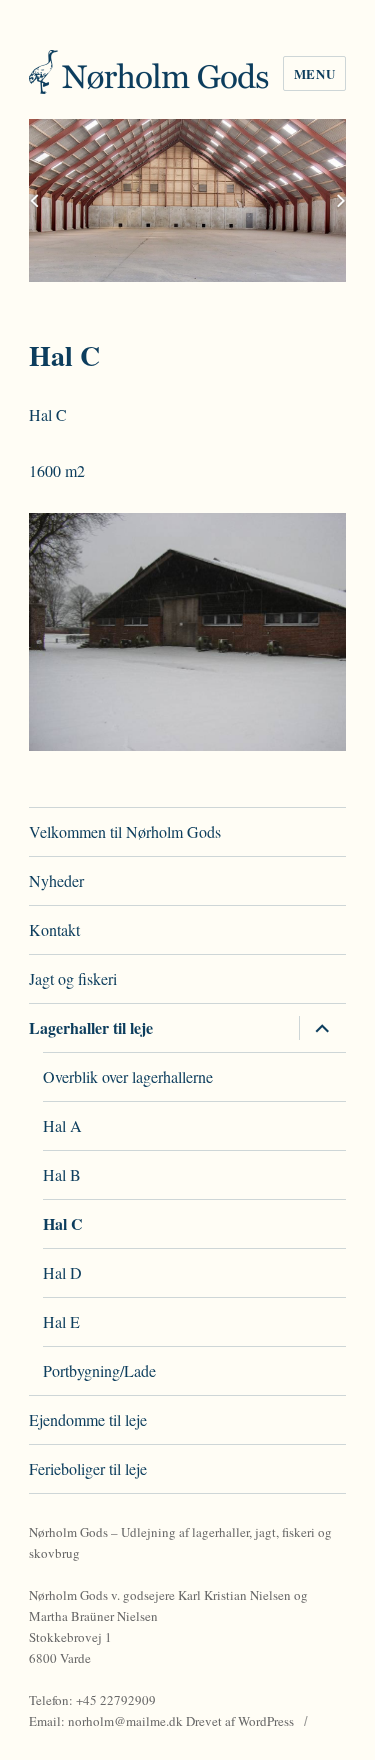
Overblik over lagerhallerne (128, 1076)
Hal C (63, 1223)
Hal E (61, 1321)
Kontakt (54, 929)
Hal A (62, 1125)
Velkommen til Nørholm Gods (125, 831)
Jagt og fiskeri (73, 978)
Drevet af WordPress (240, 1721)
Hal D (62, 1272)
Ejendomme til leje (88, 1419)
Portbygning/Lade (99, 1370)
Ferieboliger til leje (88, 1468)
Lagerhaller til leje (91, 1027)
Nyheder (56, 880)
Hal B (62, 1174)
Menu (314, 73)
